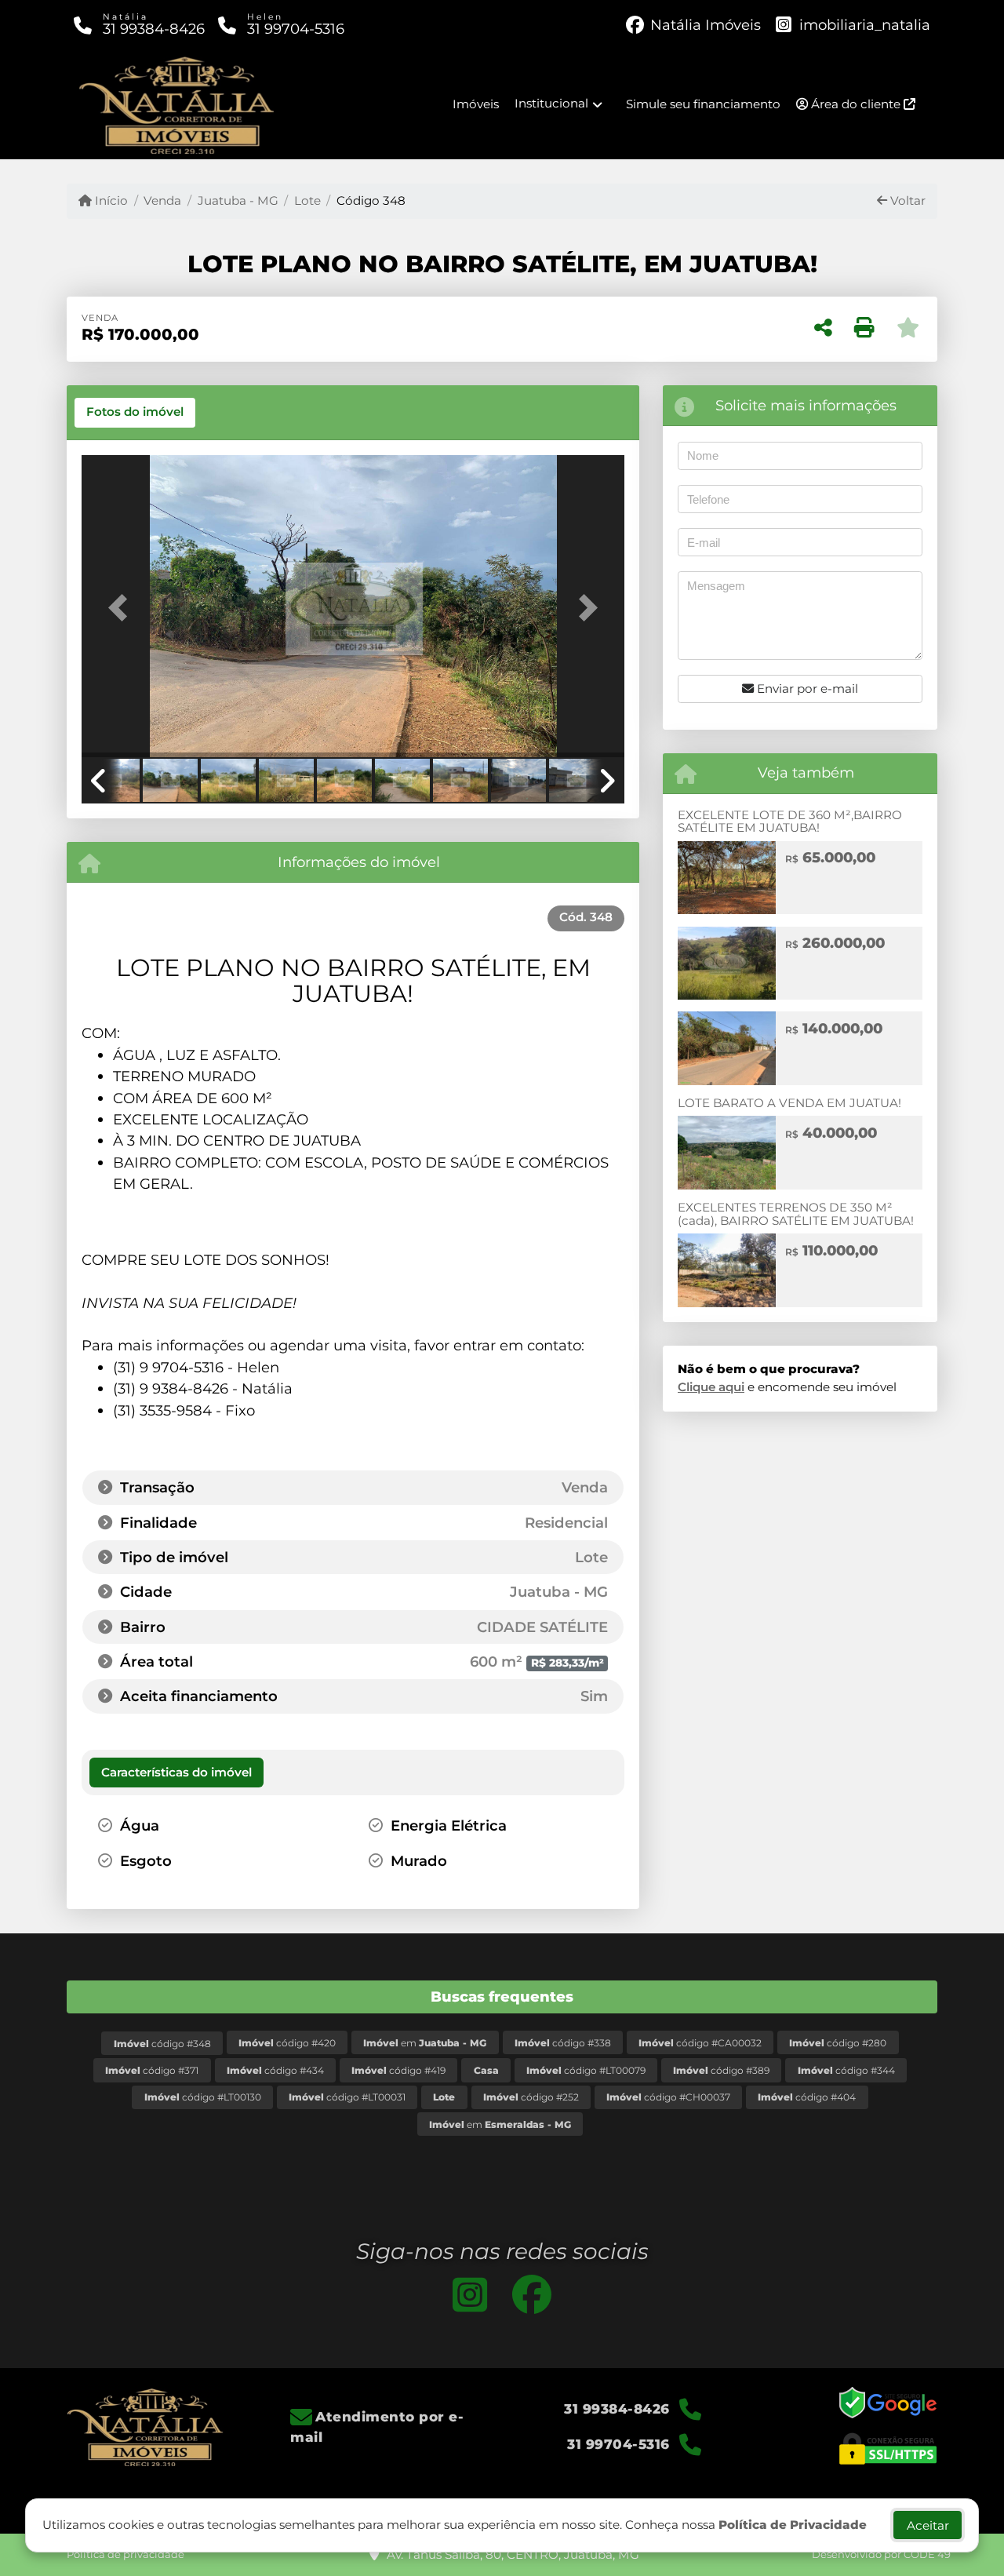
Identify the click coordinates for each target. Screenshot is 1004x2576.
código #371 (152, 2070)
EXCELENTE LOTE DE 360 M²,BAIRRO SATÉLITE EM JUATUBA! (790, 822)
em (425, 2043)
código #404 (807, 2097)
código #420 (287, 2043)
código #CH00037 (668, 2097)
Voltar (906, 200)
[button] (122, 608)
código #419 (398, 2070)
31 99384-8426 (154, 29)
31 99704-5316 (296, 29)
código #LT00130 (203, 2097)
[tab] (135, 413)
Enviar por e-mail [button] (806, 689)
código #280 (838, 2043)
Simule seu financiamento (703, 104)
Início (110, 200)
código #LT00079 (586, 2070)
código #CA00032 (700, 2043)
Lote (307, 200)
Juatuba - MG (238, 200)
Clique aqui (711, 1387)
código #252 (531, 2097)
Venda (162, 200)
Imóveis (476, 104)
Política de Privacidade (793, 2525)
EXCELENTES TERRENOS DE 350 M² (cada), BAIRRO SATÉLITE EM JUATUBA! (796, 1214)
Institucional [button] (551, 103)
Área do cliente (856, 104)
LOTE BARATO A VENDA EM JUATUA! (789, 1103)
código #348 (162, 2044)
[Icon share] (470, 2294)
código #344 (846, 2070)
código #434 (275, 2070)
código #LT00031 (347, 2097)
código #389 (721, 2070)
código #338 (563, 2043)
